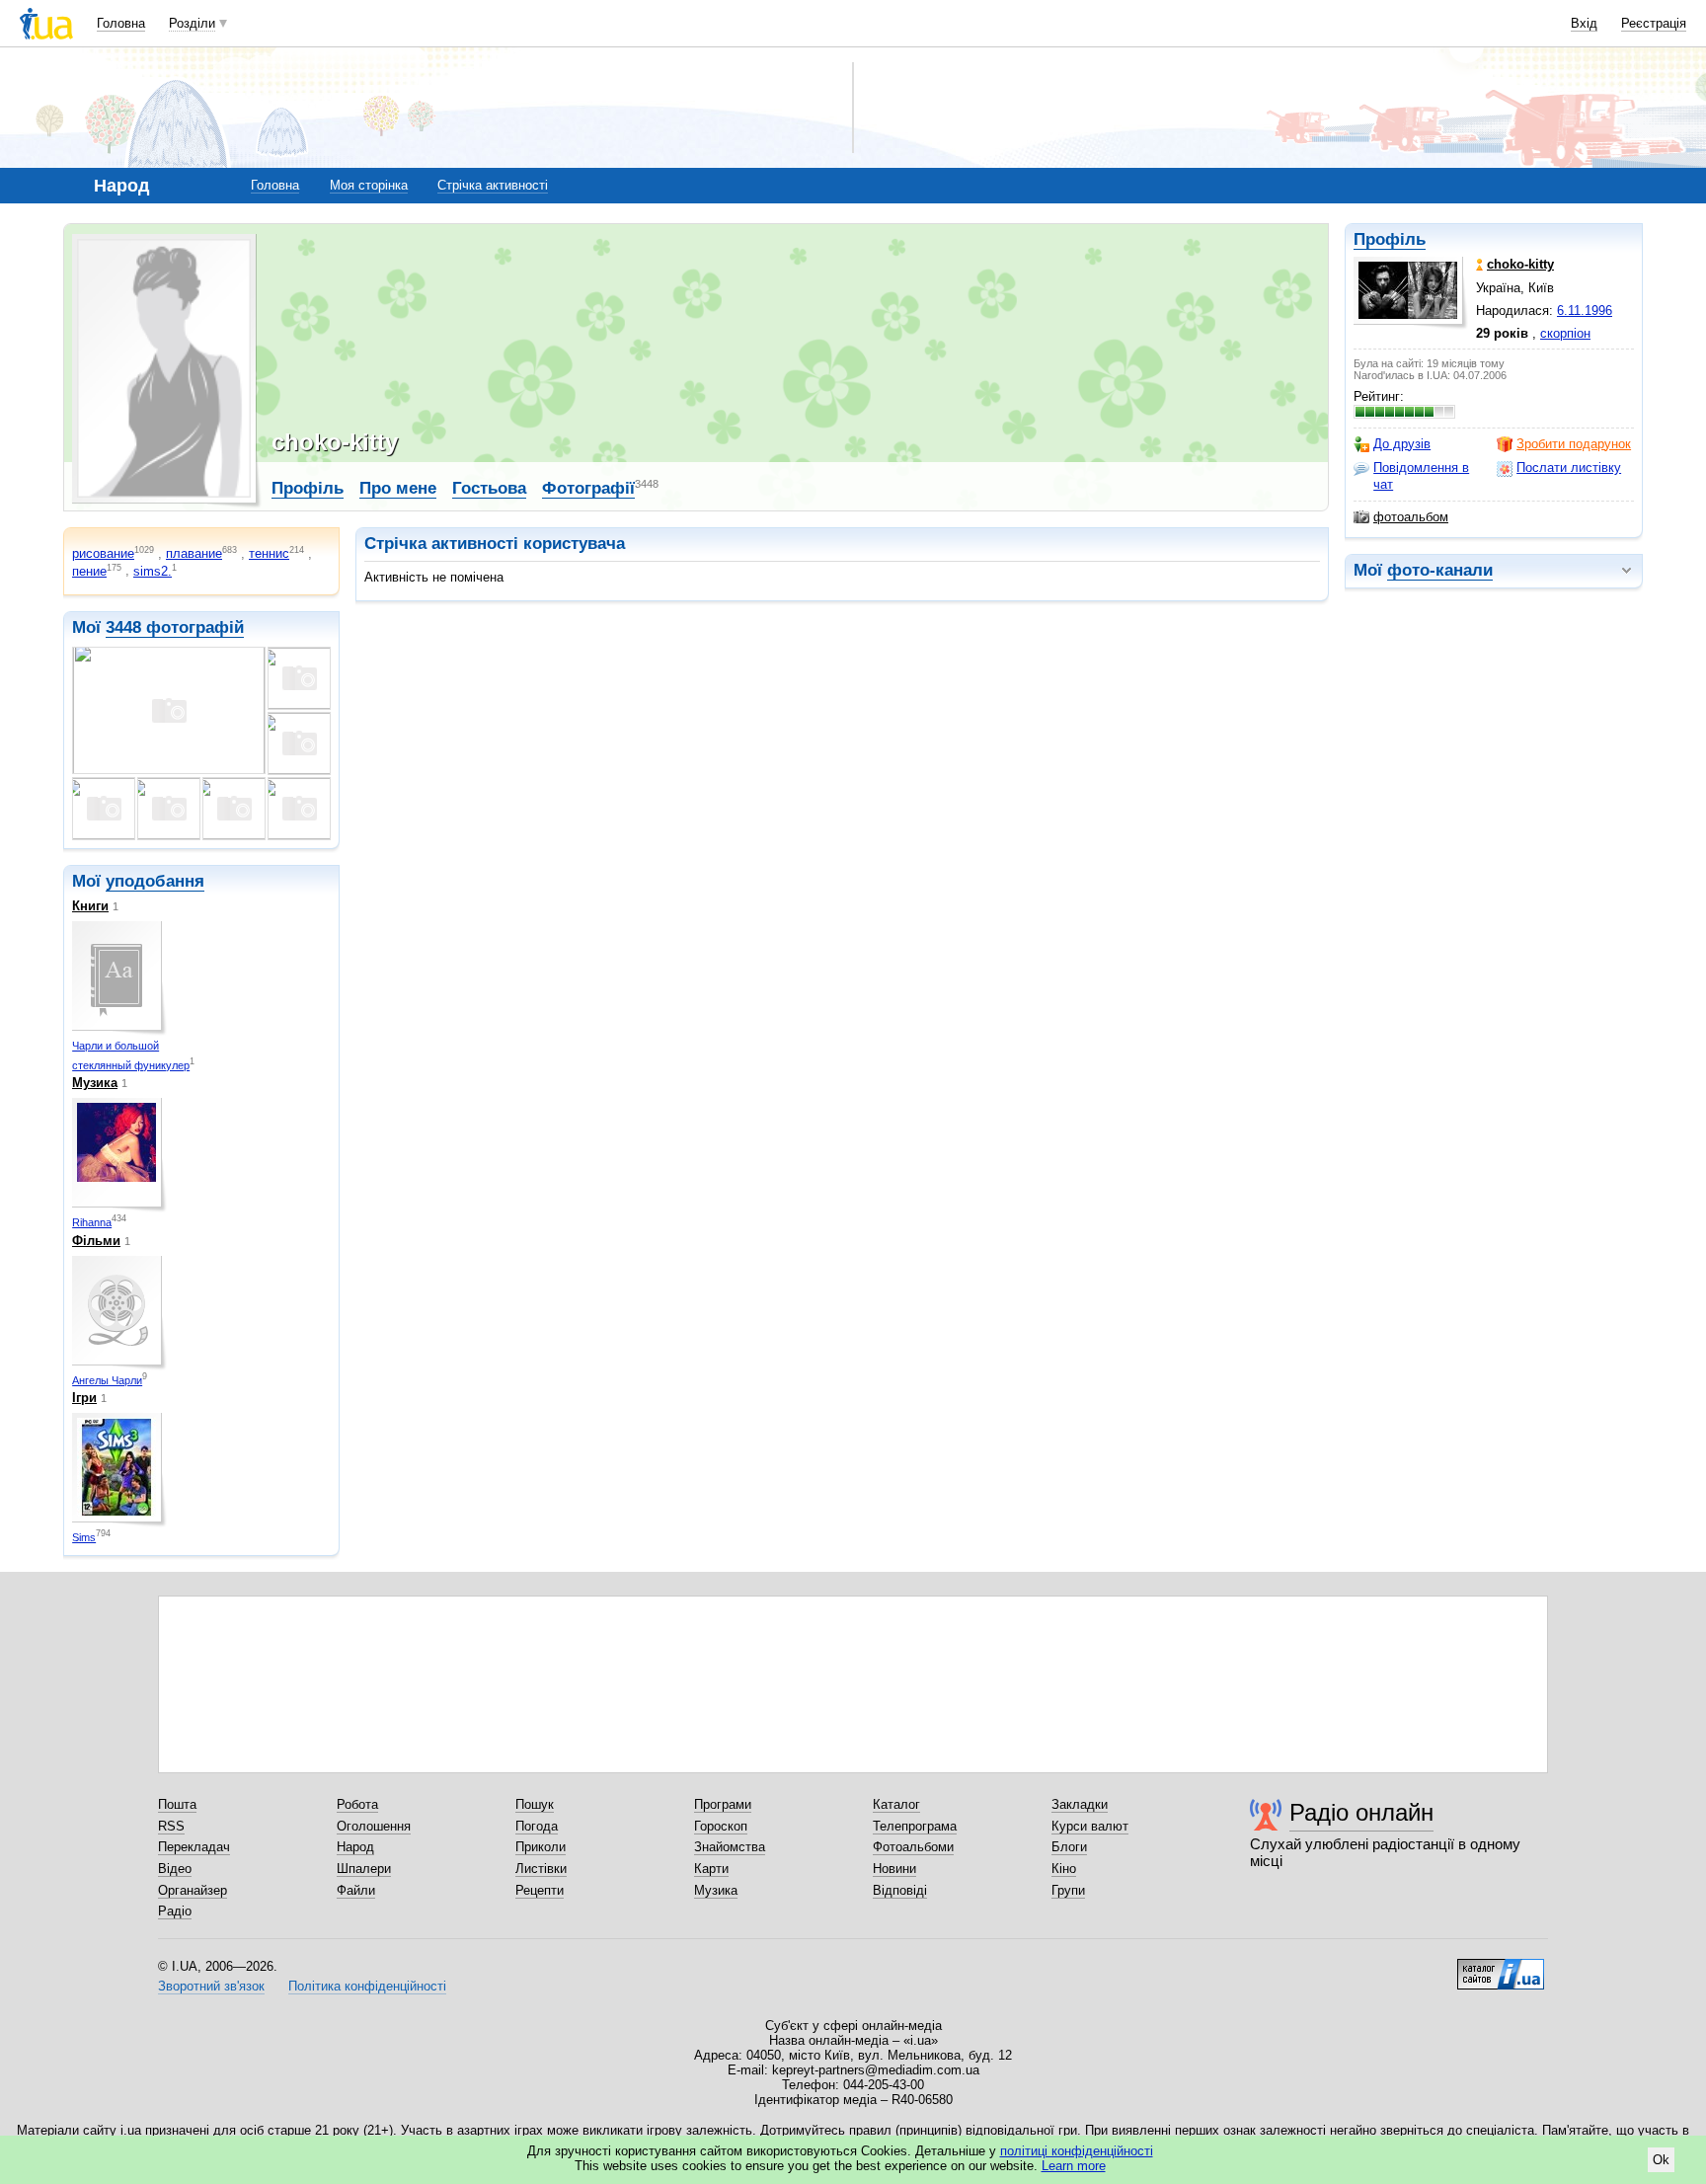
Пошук (535, 1804)
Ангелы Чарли (107, 1380)
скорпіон (1565, 333)
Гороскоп (721, 1826)
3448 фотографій (175, 627)
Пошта (177, 1804)
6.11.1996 (1585, 311)
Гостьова (489, 488)
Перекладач (194, 1847)
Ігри (84, 1398)
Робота (357, 1804)
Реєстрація (1654, 23)
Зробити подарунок (1574, 444)
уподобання (155, 881)
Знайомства (730, 1847)
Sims (84, 1537)
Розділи (192, 23)
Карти (711, 1869)
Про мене (398, 488)
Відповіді (900, 1890)
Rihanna (92, 1222)
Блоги (1069, 1847)
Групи (1068, 1890)
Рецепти (540, 1890)
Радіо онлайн (1361, 1812)
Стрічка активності (493, 185)
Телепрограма (915, 1826)
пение (89, 571)
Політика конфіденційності (367, 1986)
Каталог (896, 1804)
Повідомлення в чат (1421, 475)
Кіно (1064, 1869)
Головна (121, 23)
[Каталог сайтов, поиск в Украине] (1501, 1967)
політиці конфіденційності (1077, 2151)
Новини (894, 1869)
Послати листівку (1569, 468)
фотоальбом (1411, 517)
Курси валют (1090, 1826)
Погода (537, 1826)
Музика (95, 1083)
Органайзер (193, 1890)
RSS (171, 1826)
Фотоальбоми (913, 1847)
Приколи (541, 1847)
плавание (194, 553)
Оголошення (374, 1826)
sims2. (153, 571)
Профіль (1390, 239)
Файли (356, 1890)
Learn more (1074, 2166)
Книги (90, 906)
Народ (355, 1847)
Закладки (1080, 1804)
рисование (103, 553)
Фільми (96, 1241)
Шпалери (364, 1869)
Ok (1661, 2160)
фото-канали (1440, 570)
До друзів (1402, 444)
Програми (723, 1804)
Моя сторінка (369, 185)
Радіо (175, 1911)
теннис (269, 553)
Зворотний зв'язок (211, 1986)
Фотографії (588, 488)
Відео (175, 1869)
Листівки (541, 1869)
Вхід (1584, 23)
